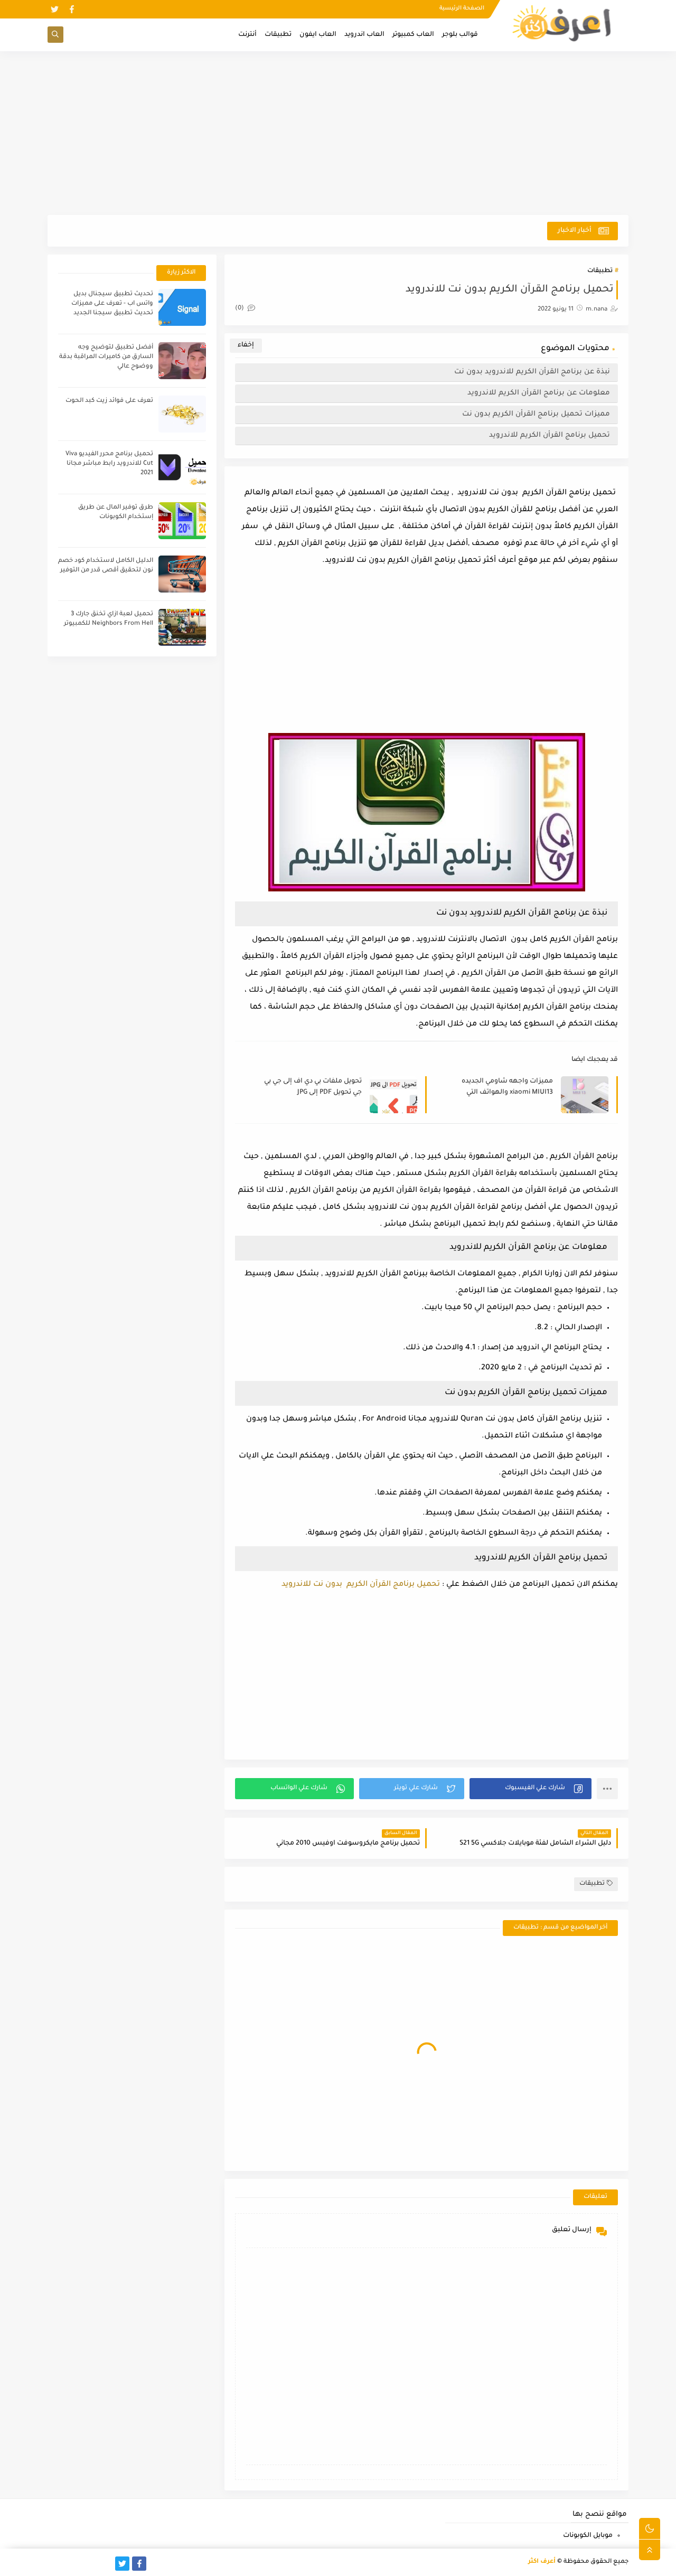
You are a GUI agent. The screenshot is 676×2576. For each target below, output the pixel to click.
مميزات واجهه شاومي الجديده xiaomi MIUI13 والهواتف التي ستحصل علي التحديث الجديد (507, 1088)
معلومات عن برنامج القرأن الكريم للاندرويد (539, 393)
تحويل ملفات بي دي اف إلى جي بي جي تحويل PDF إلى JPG (313, 1087)
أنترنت (247, 35)
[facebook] (72, 9)
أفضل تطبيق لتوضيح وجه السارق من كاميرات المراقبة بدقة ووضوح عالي (106, 357)
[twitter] (55, 9)
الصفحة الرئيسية (462, 8)
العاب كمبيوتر (413, 35)
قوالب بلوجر (460, 35)
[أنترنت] (55, 2564)
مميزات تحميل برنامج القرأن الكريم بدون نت (536, 414)
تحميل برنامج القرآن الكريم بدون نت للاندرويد (361, 1585)
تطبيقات (278, 35)
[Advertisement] (338, 133)
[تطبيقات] (72, 2564)
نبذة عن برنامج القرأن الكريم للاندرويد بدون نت (532, 372)
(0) (240, 309)
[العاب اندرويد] (105, 2564)
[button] (531, 1789)
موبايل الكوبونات (588, 2536)
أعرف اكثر (542, 2562)
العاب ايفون (318, 35)
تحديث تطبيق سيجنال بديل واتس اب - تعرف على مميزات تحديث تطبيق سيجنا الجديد (112, 304)
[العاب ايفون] (88, 2564)
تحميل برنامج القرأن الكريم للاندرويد (550, 435)
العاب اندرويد (364, 35)
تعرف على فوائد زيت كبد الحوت (109, 401)
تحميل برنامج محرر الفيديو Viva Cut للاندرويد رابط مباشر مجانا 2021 (109, 464)
